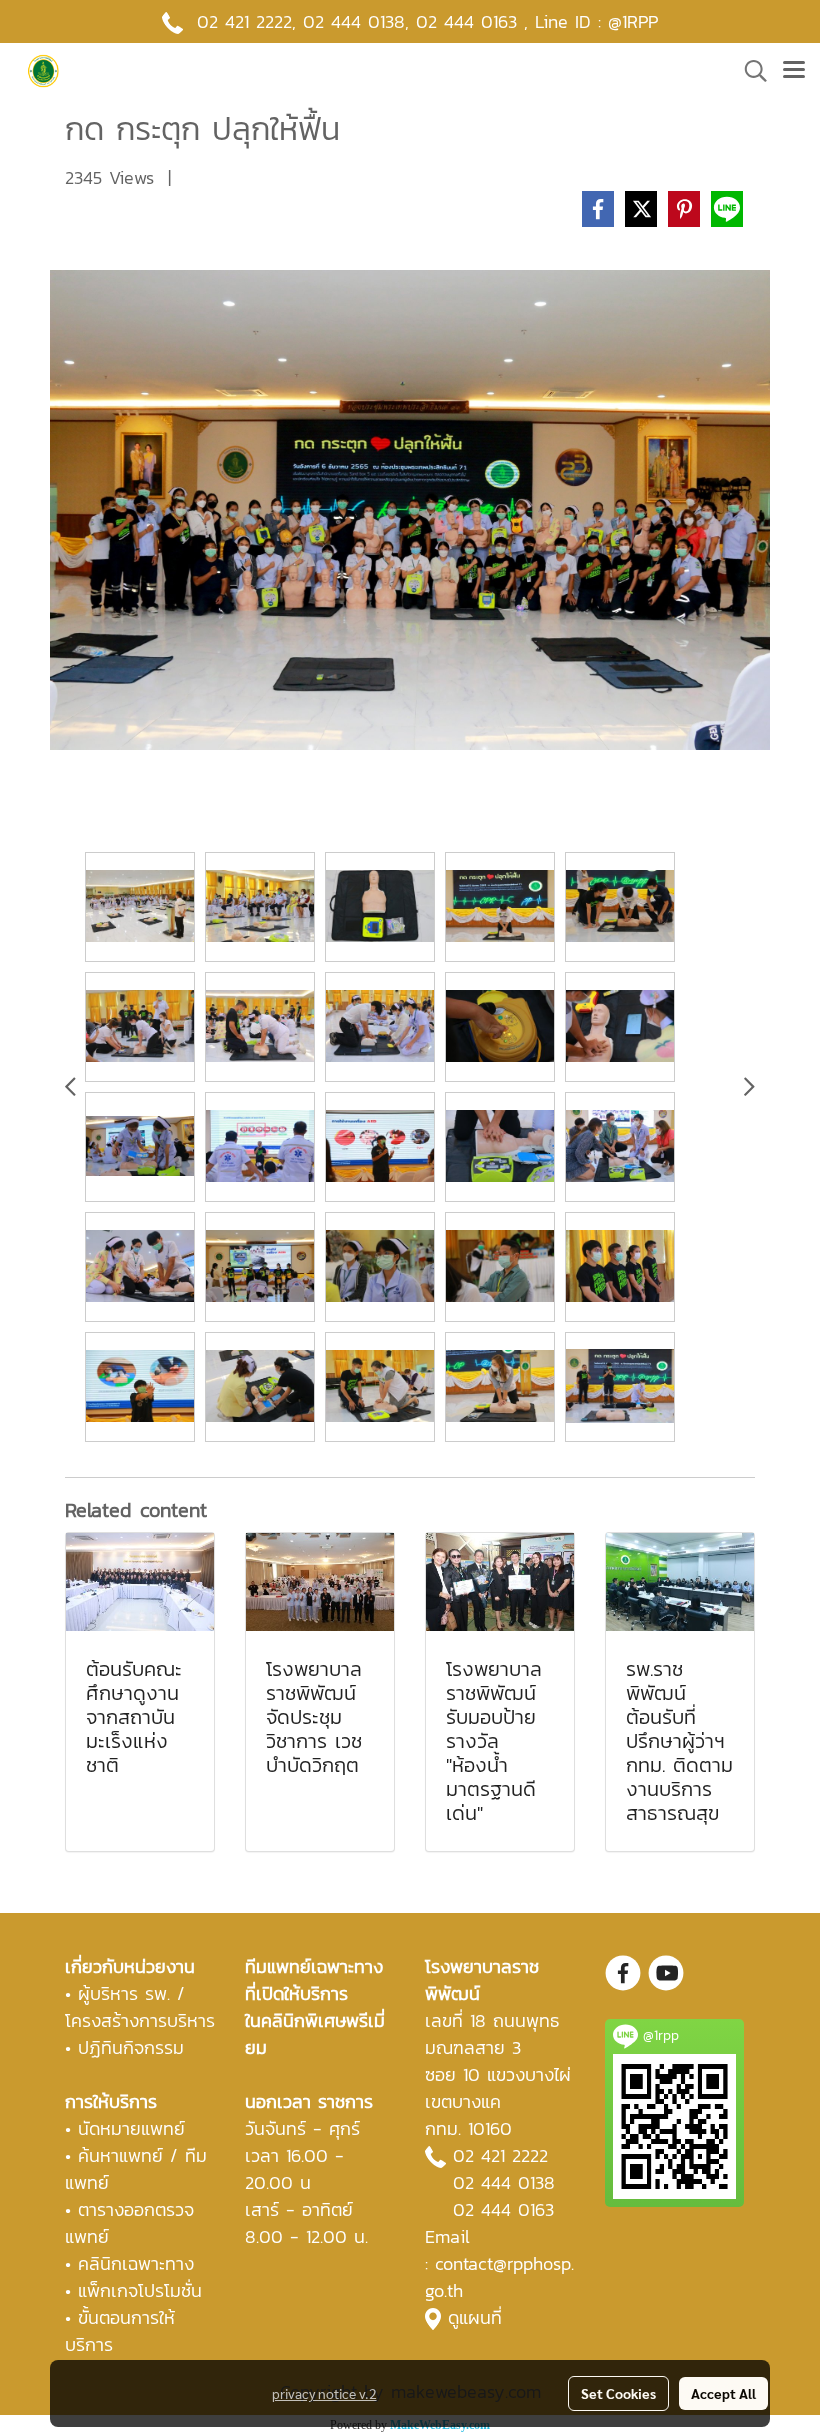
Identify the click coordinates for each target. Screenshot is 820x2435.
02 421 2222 (244, 21)
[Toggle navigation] (794, 71)
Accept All (723, 2393)
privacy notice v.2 (324, 2393)
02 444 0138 (354, 21)
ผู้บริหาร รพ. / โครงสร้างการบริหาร (140, 2007)
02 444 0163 (503, 2209)
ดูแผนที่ (475, 2317)
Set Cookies (618, 2393)
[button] (749, 71)
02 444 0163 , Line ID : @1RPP (537, 21)
